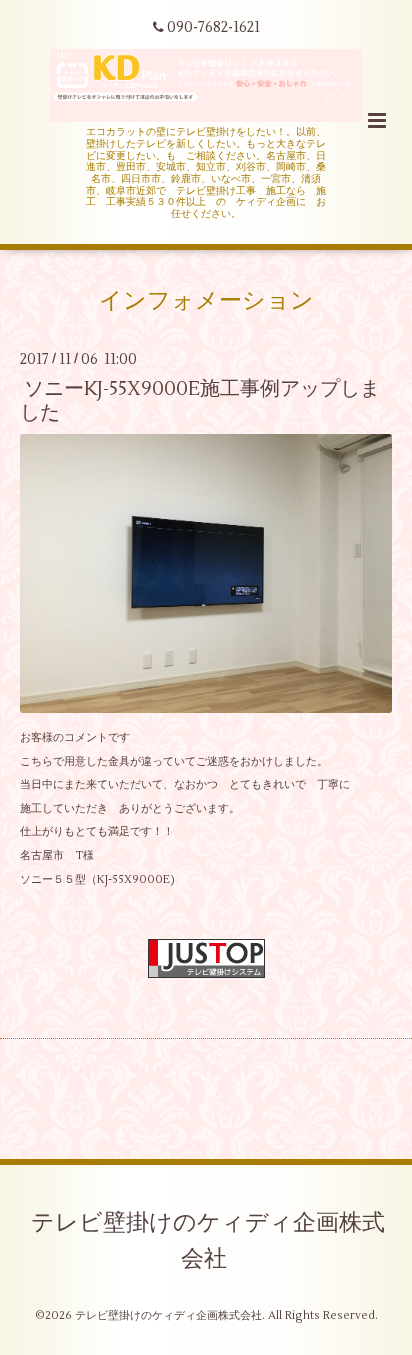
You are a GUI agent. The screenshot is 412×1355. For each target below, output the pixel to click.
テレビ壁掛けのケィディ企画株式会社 (208, 1241)
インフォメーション (206, 301)
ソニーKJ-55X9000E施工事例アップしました (200, 400)
